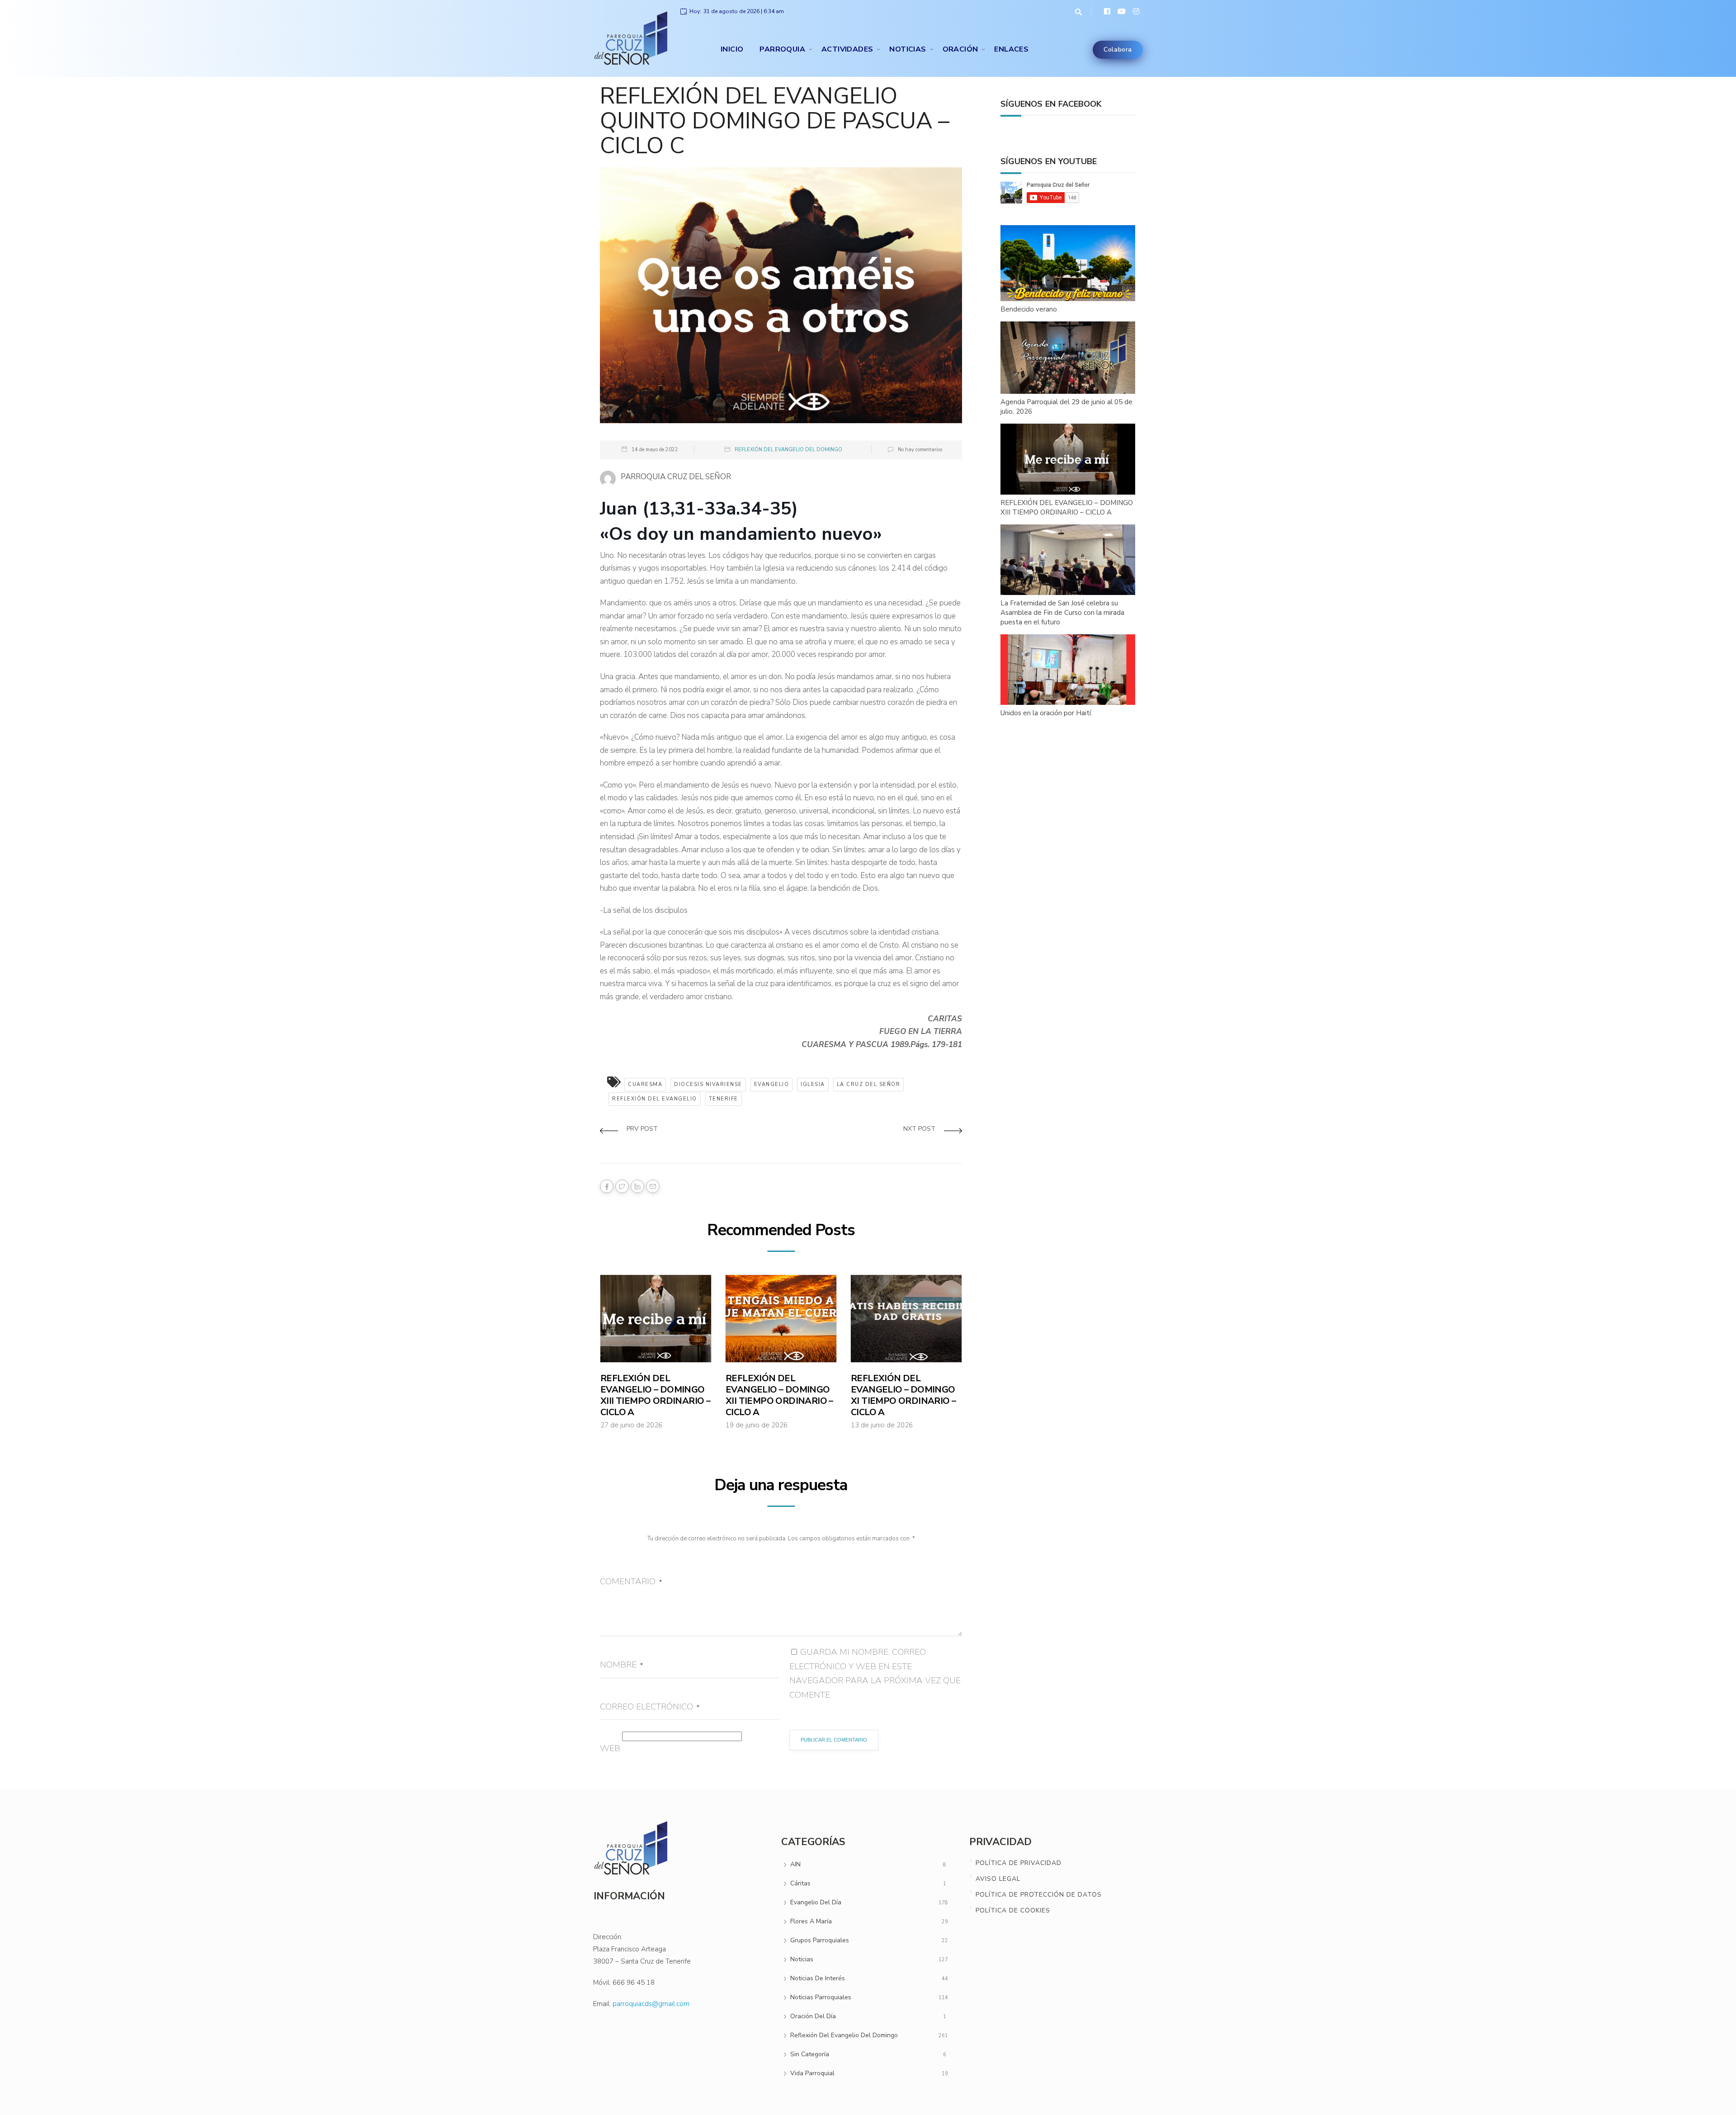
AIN (795, 1864)
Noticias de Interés (818, 1978)
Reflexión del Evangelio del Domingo (788, 450)
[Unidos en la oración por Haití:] (1068, 670)
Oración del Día (813, 2016)
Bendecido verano (1029, 309)
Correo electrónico (650, 1707)
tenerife (724, 1099)
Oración (960, 49)
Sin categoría (810, 2054)
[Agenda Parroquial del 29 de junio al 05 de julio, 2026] (1068, 358)
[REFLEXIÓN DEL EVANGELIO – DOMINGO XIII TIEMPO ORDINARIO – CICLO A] (1068, 459)
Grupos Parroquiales (820, 1940)
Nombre (621, 1665)
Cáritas (800, 1883)
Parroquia (782, 49)
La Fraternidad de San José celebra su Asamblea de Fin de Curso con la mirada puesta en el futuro (1062, 613)
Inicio (732, 49)
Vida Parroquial (812, 2073)
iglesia (813, 1084)
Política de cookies (1013, 1910)
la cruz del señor (869, 1084)
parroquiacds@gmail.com (651, 2004)
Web (610, 1748)
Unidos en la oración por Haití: (1046, 713)
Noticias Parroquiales (821, 1997)
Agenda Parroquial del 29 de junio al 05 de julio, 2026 (1066, 407)
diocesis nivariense (708, 1084)
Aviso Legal (998, 1879)
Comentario (631, 1582)
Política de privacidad (1019, 1863)
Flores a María (811, 1921)
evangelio (772, 1084)
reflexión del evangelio (655, 1099)
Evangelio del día (816, 1902)
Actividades (847, 49)
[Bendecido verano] (1068, 264)
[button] (1076, 11)
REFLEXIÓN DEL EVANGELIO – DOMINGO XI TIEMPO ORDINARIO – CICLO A (903, 1395)
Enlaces (1011, 49)
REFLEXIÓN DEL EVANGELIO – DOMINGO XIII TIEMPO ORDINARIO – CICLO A (655, 1395)
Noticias (908, 49)
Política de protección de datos (1039, 1895)
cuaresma (645, 1084)
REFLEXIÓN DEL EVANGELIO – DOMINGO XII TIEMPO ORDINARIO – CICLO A (779, 1395)
